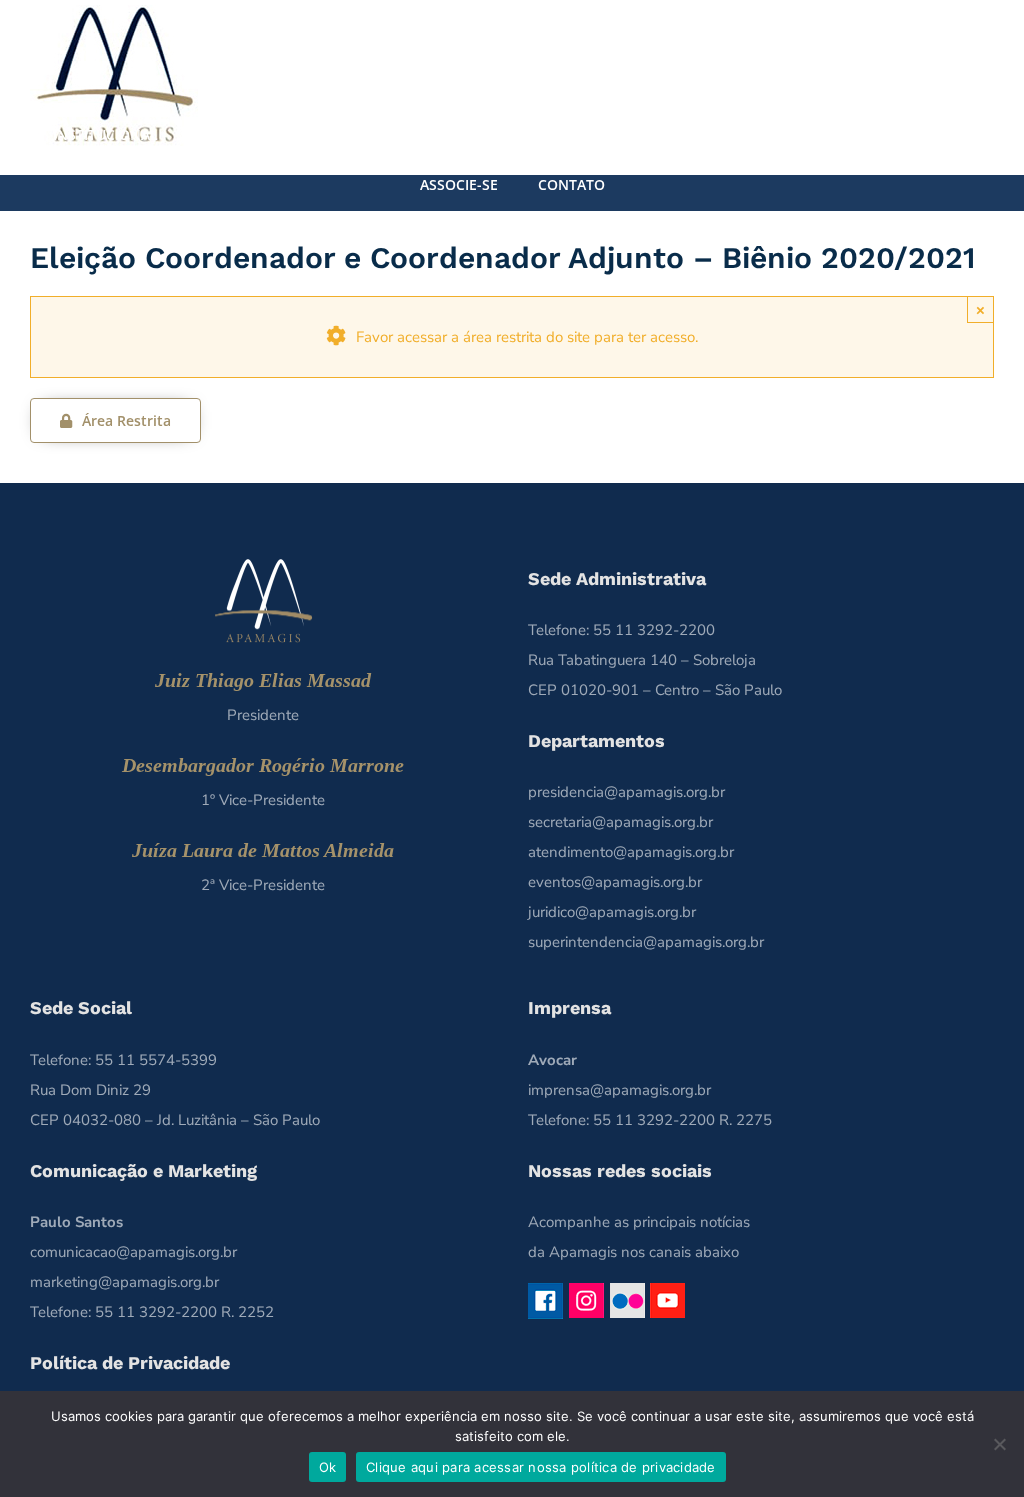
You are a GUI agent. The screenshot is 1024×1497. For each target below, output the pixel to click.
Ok (328, 1467)
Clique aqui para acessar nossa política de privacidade (541, 1467)
